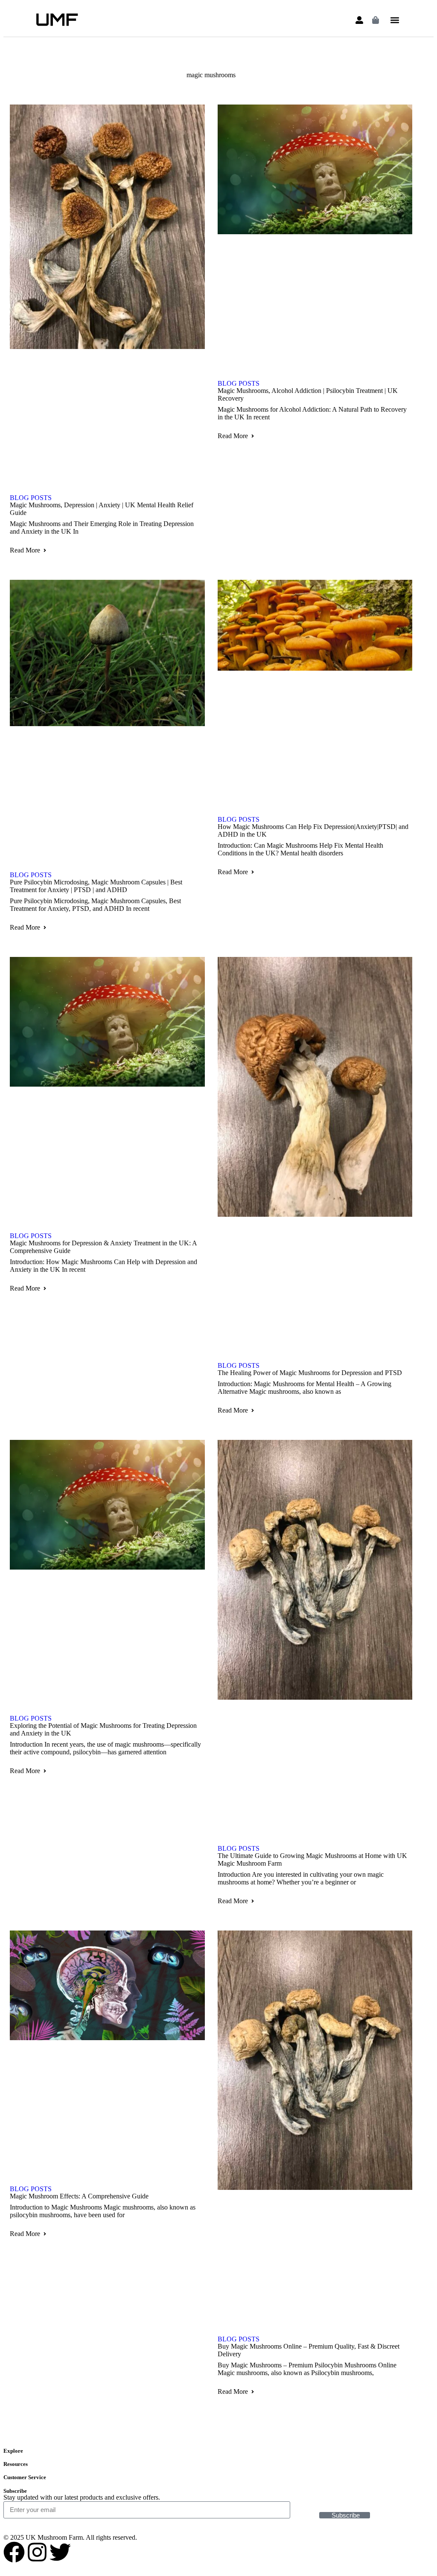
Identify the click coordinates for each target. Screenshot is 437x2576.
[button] (395, 20)
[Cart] (376, 20)
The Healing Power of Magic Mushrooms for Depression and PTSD (310, 1373)
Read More (25, 550)
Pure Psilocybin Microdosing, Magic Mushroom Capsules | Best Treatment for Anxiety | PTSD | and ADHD (96, 886)
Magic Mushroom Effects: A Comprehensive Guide (79, 2196)
